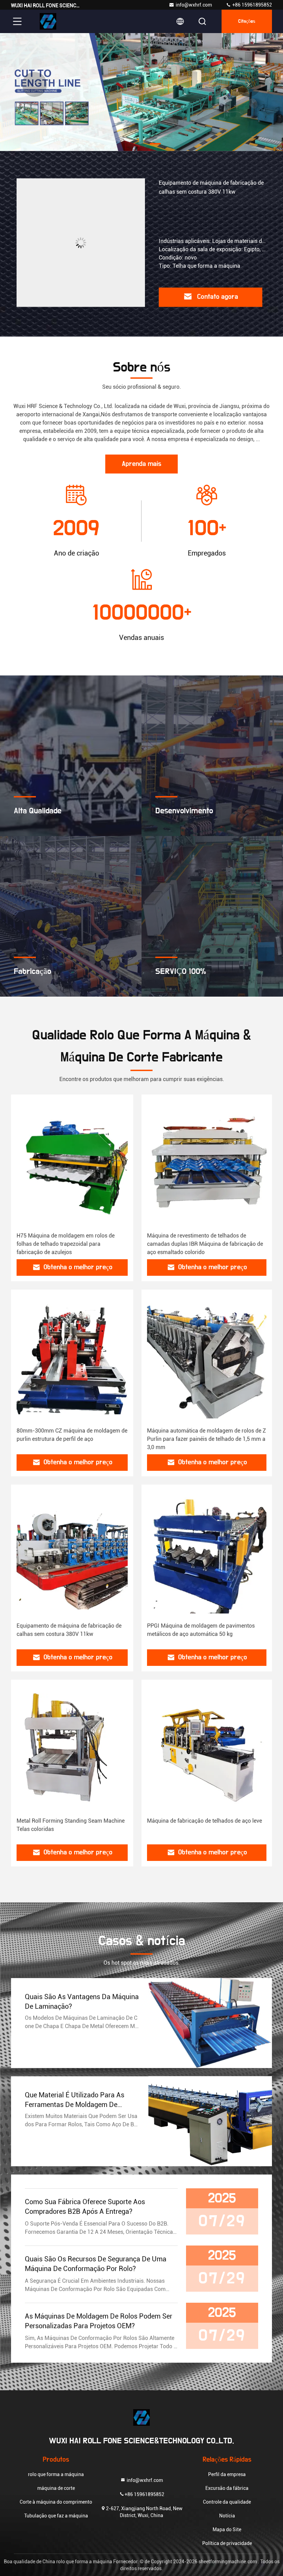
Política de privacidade (227, 2543)
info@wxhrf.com (194, 5)
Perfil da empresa (227, 2474)
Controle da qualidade (227, 2502)
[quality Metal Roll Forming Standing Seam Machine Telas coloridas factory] (72, 1749)
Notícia (227, 2516)
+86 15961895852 (252, 5)
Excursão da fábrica (227, 2488)
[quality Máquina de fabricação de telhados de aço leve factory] (207, 1749)
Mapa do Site (227, 2529)
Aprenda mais (141, 464)
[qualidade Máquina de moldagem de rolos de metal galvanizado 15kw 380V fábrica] (81, 243)
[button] (128, 144)
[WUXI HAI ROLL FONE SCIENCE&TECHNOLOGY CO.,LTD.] (48, 21)
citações (247, 21)
